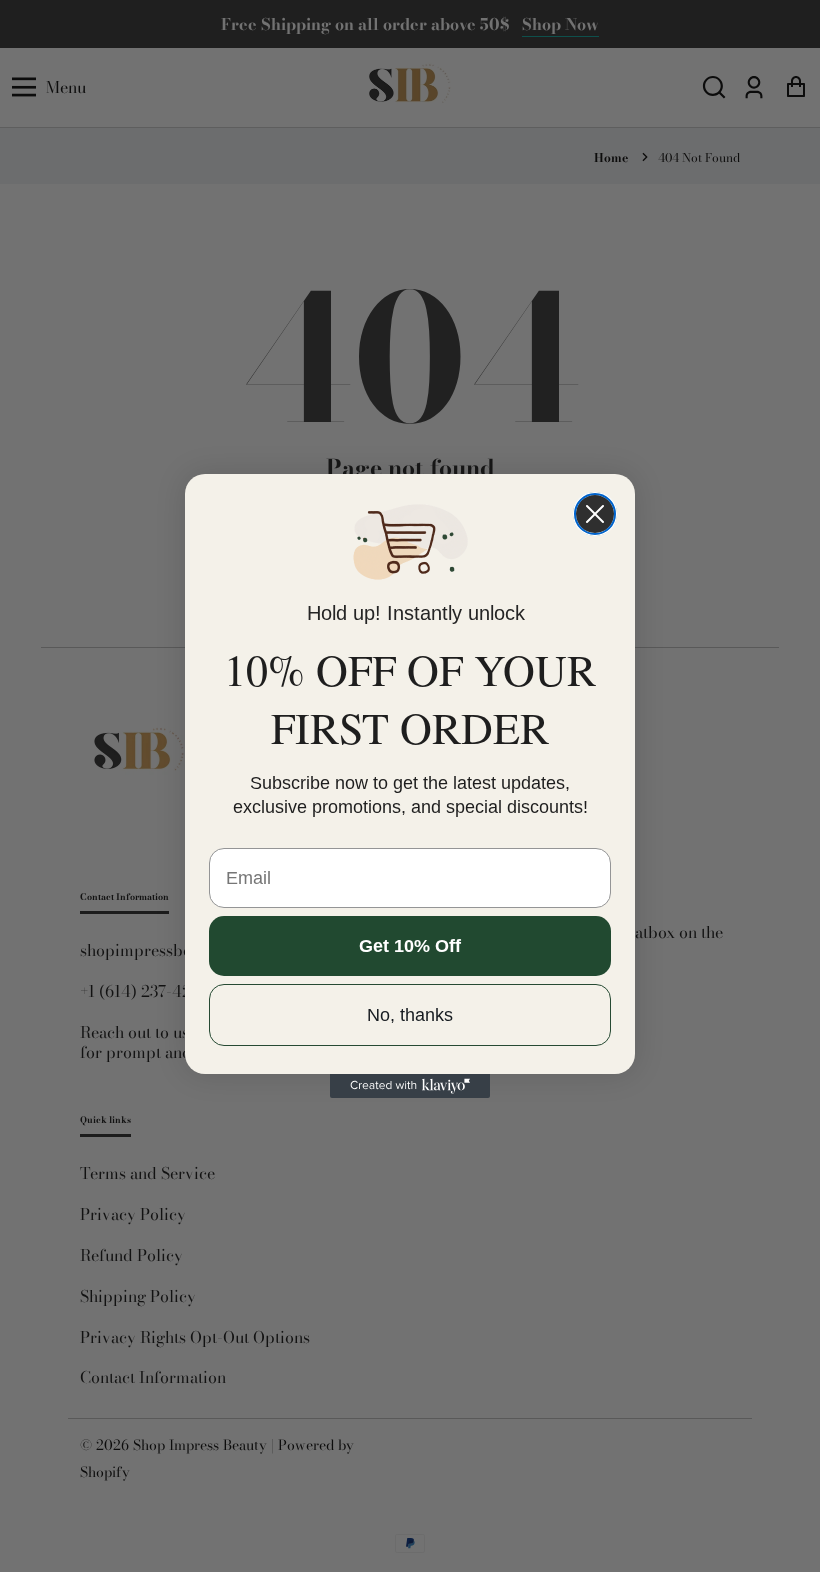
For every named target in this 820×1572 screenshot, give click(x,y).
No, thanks (410, 1015)
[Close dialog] (595, 514)
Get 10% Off (410, 946)
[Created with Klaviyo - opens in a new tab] (410, 1086)
